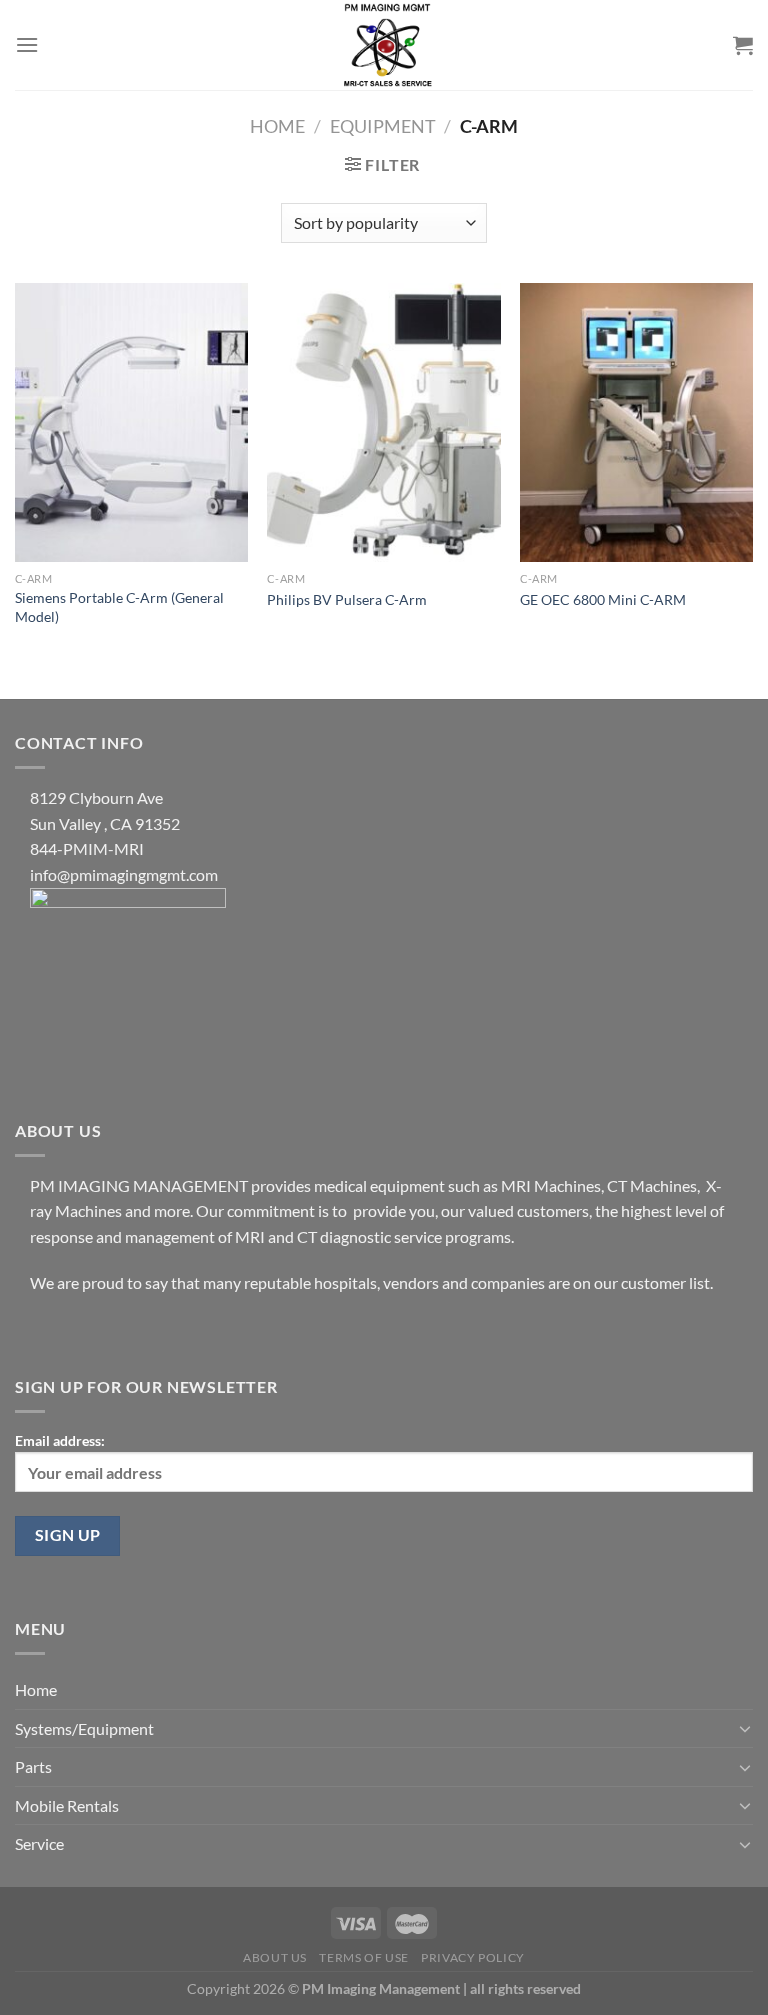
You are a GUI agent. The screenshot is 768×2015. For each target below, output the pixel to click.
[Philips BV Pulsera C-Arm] (383, 422)
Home (277, 126)
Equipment (383, 126)
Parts (33, 1766)
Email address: (60, 1440)
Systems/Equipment (84, 1728)
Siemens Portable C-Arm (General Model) (119, 607)
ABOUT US (275, 1957)
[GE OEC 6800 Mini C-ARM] (636, 422)
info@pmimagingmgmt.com (124, 874)
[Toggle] (745, 1728)
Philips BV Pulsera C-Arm (347, 599)
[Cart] (743, 45)
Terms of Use (363, 1957)
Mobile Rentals (67, 1805)
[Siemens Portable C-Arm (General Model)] (131, 422)
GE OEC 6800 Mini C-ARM (603, 599)
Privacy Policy (473, 1957)
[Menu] (27, 44)
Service (39, 1843)
